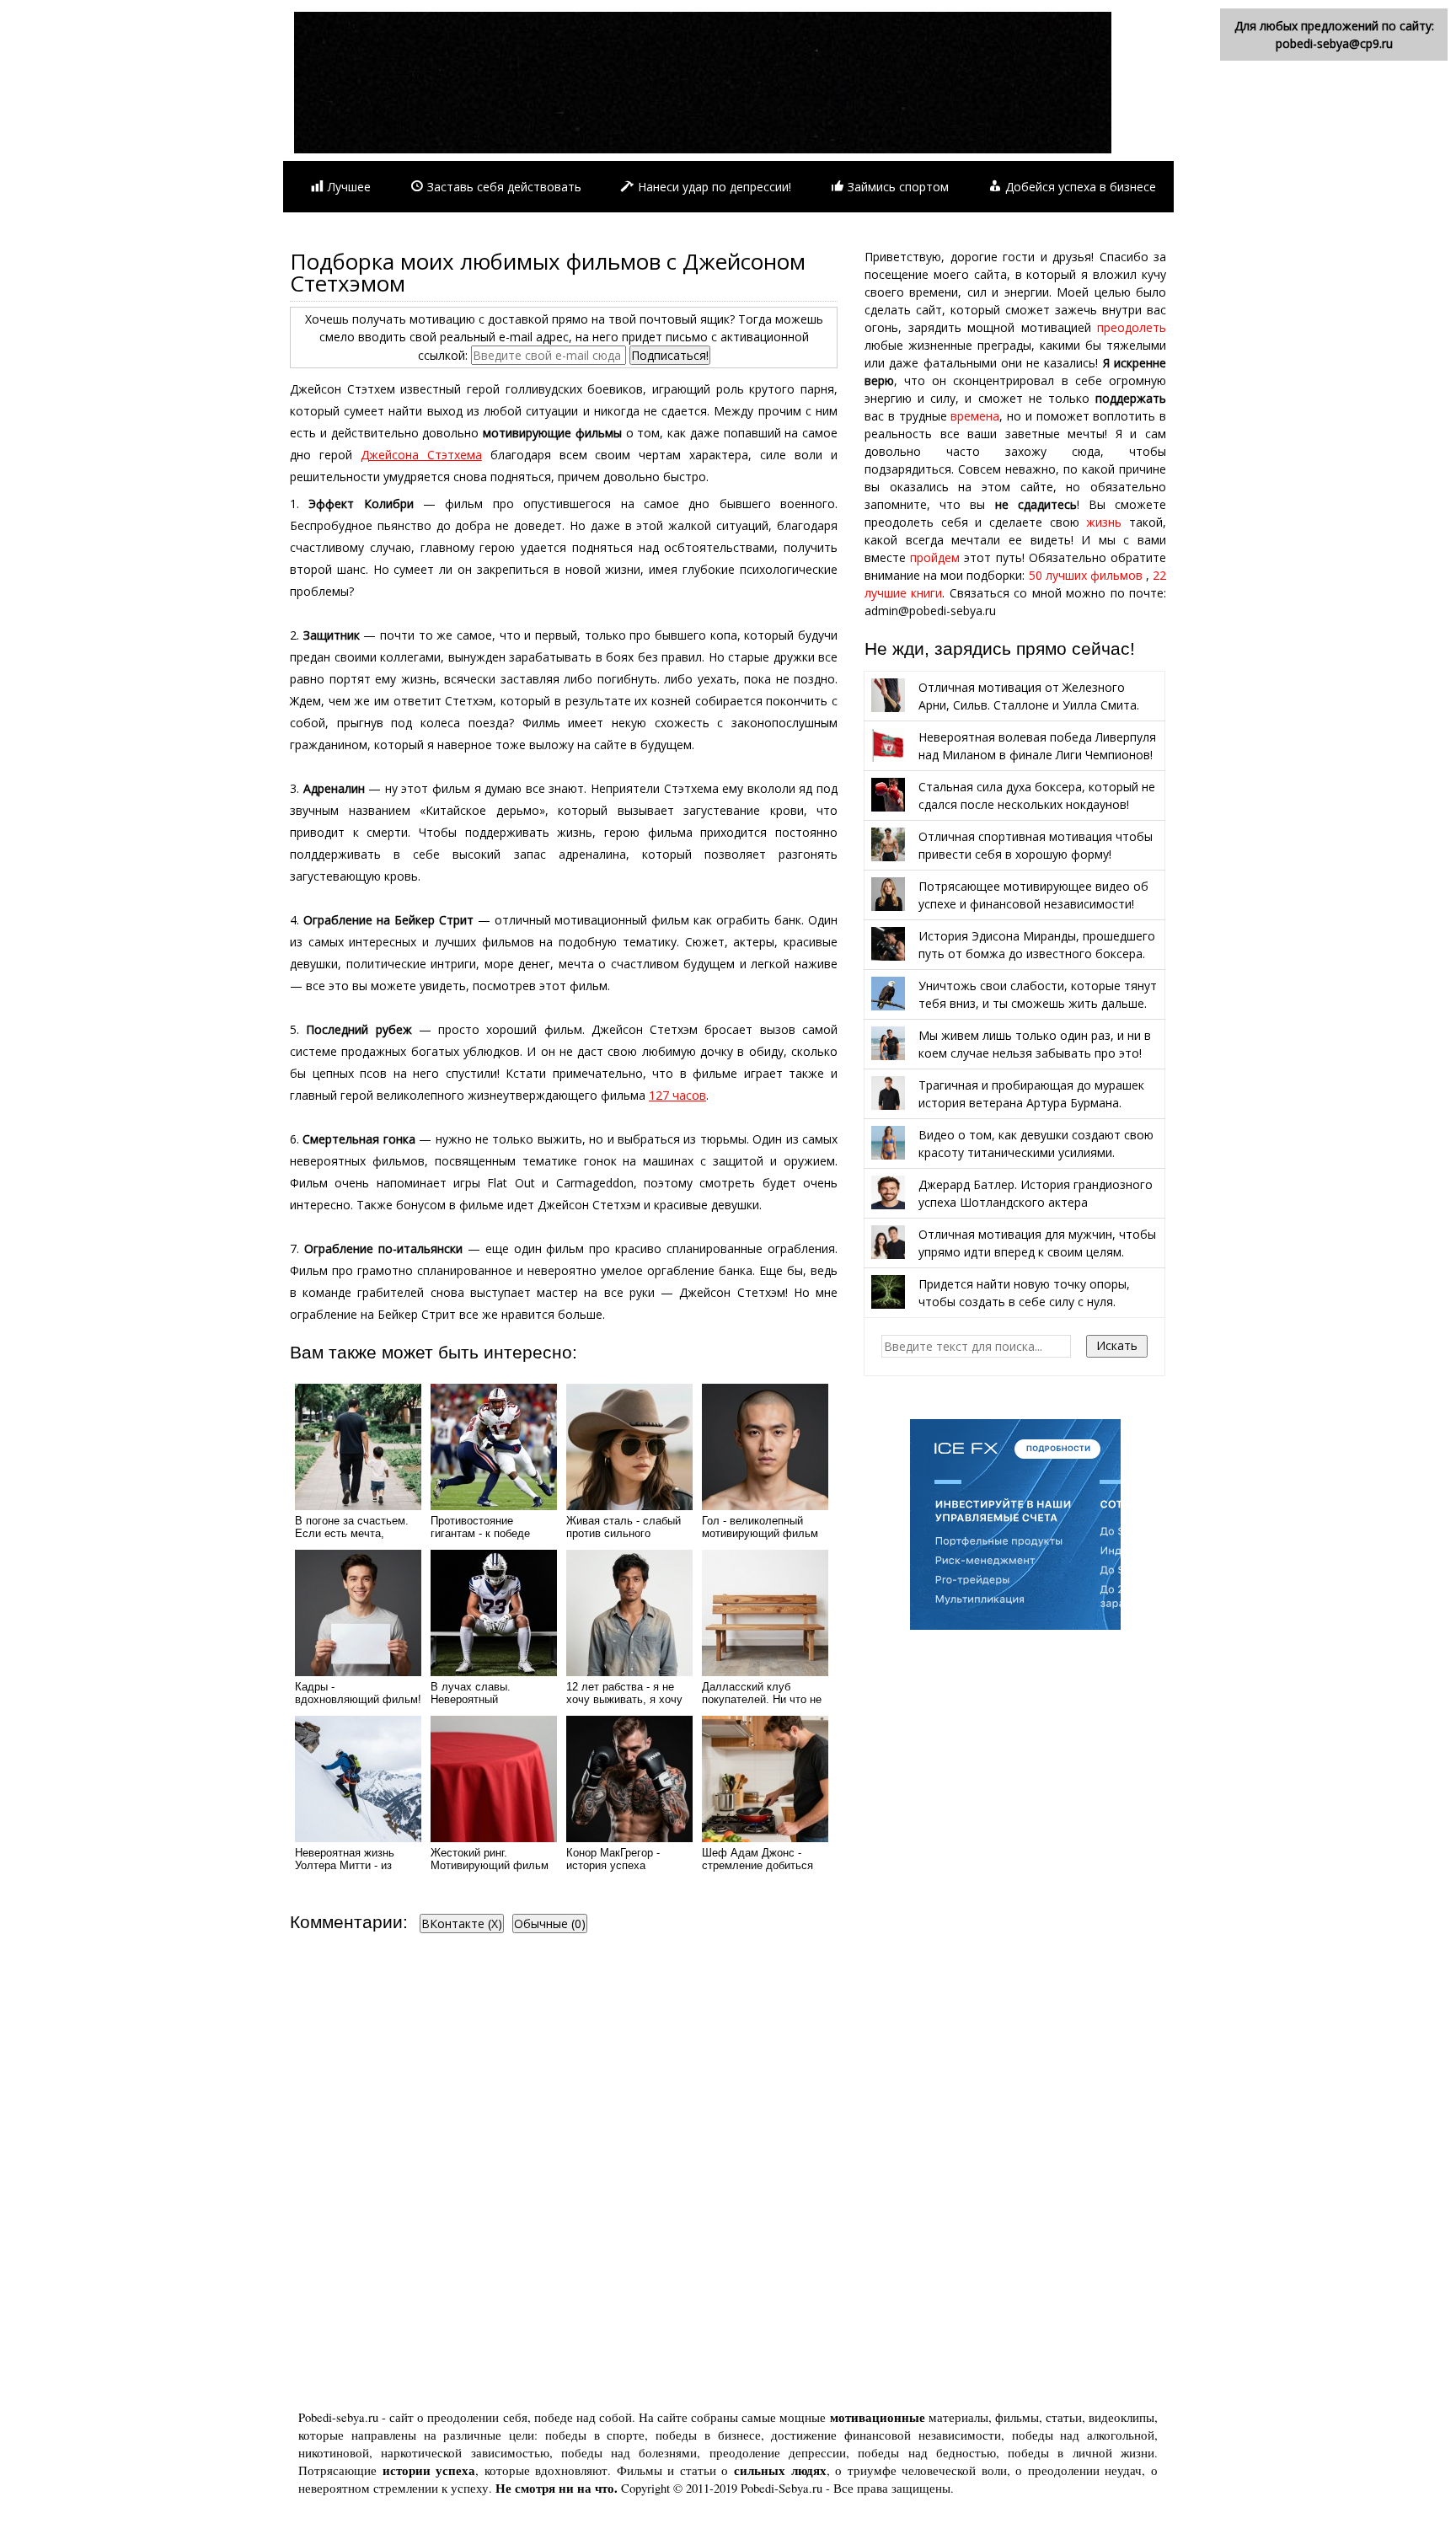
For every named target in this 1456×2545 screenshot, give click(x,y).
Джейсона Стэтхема (421, 455)
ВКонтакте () (462, 1923)
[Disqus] (564, 2176)
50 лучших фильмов (1086, 575)
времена (975, 416)
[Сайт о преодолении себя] (703, 149)
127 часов (677, 1095)
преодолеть (1132, 327)
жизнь (1104, 522)
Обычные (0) (550, 1923)
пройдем (935, 557)
